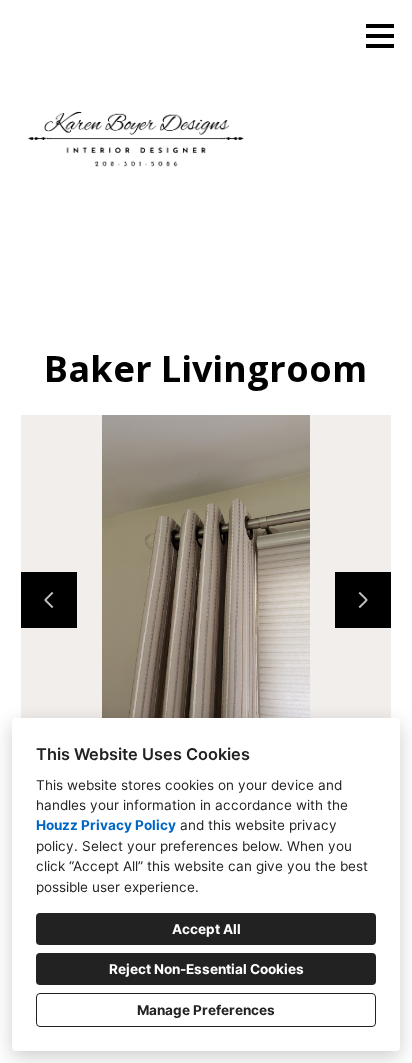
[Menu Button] (380, 36)
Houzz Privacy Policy (106, 825)
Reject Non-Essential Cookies (206, 969)
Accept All (206, 929)
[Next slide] (363, 600)
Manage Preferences (206, 1010)
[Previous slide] (49, 600)
